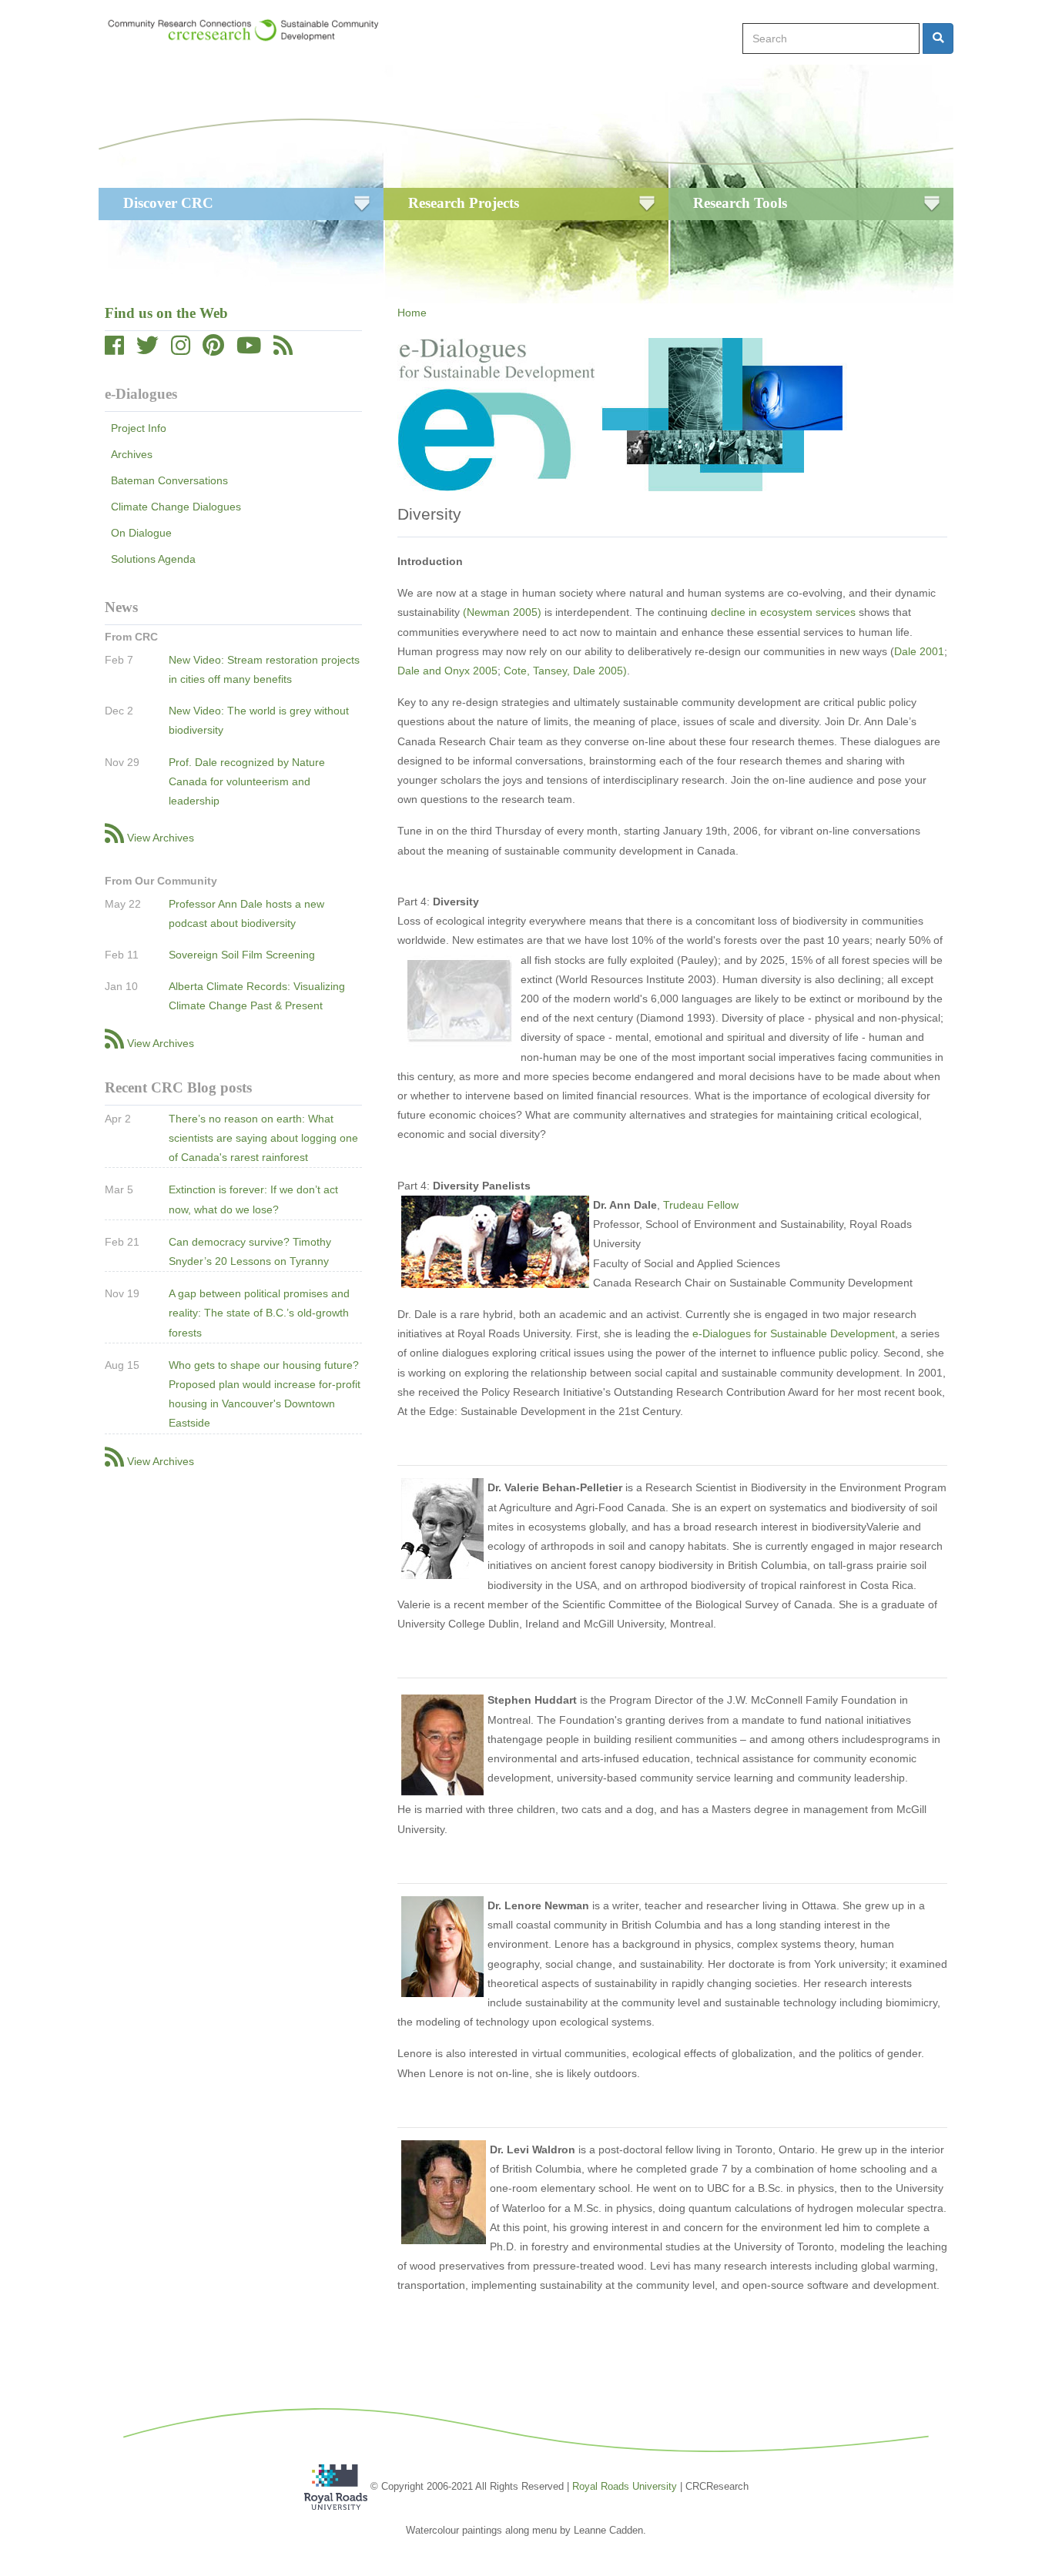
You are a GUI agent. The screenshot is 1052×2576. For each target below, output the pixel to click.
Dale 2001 (919, 651)
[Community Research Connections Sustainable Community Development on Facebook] (114, 350)
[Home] (251, 30)
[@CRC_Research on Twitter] (147, 350)
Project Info (139, 428)
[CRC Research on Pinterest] (213, 350)
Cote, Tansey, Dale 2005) (565, 671)
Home (412, 313)
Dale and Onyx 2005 (447, 671)
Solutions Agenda (153, 559)
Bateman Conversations (169, 480)
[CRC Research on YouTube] (249, 350)
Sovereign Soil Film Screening (242, 955)
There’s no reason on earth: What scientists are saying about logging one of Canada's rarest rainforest (263, 1138)
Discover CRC (168, 203)
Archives (132, 454)
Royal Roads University (625, 2486)
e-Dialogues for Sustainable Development (794, 1333)
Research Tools (740, 203)
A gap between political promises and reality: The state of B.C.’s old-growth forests (259, 1313)
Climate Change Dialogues (176, 507)
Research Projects (464, 203)
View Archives (161, 838)
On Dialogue (141, 533)
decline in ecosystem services (783, 612)
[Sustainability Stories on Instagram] (181, 350)
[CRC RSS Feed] (283, 350)
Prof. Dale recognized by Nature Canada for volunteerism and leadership (247, 781)
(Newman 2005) (502, 612)
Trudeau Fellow (701, 1205)
